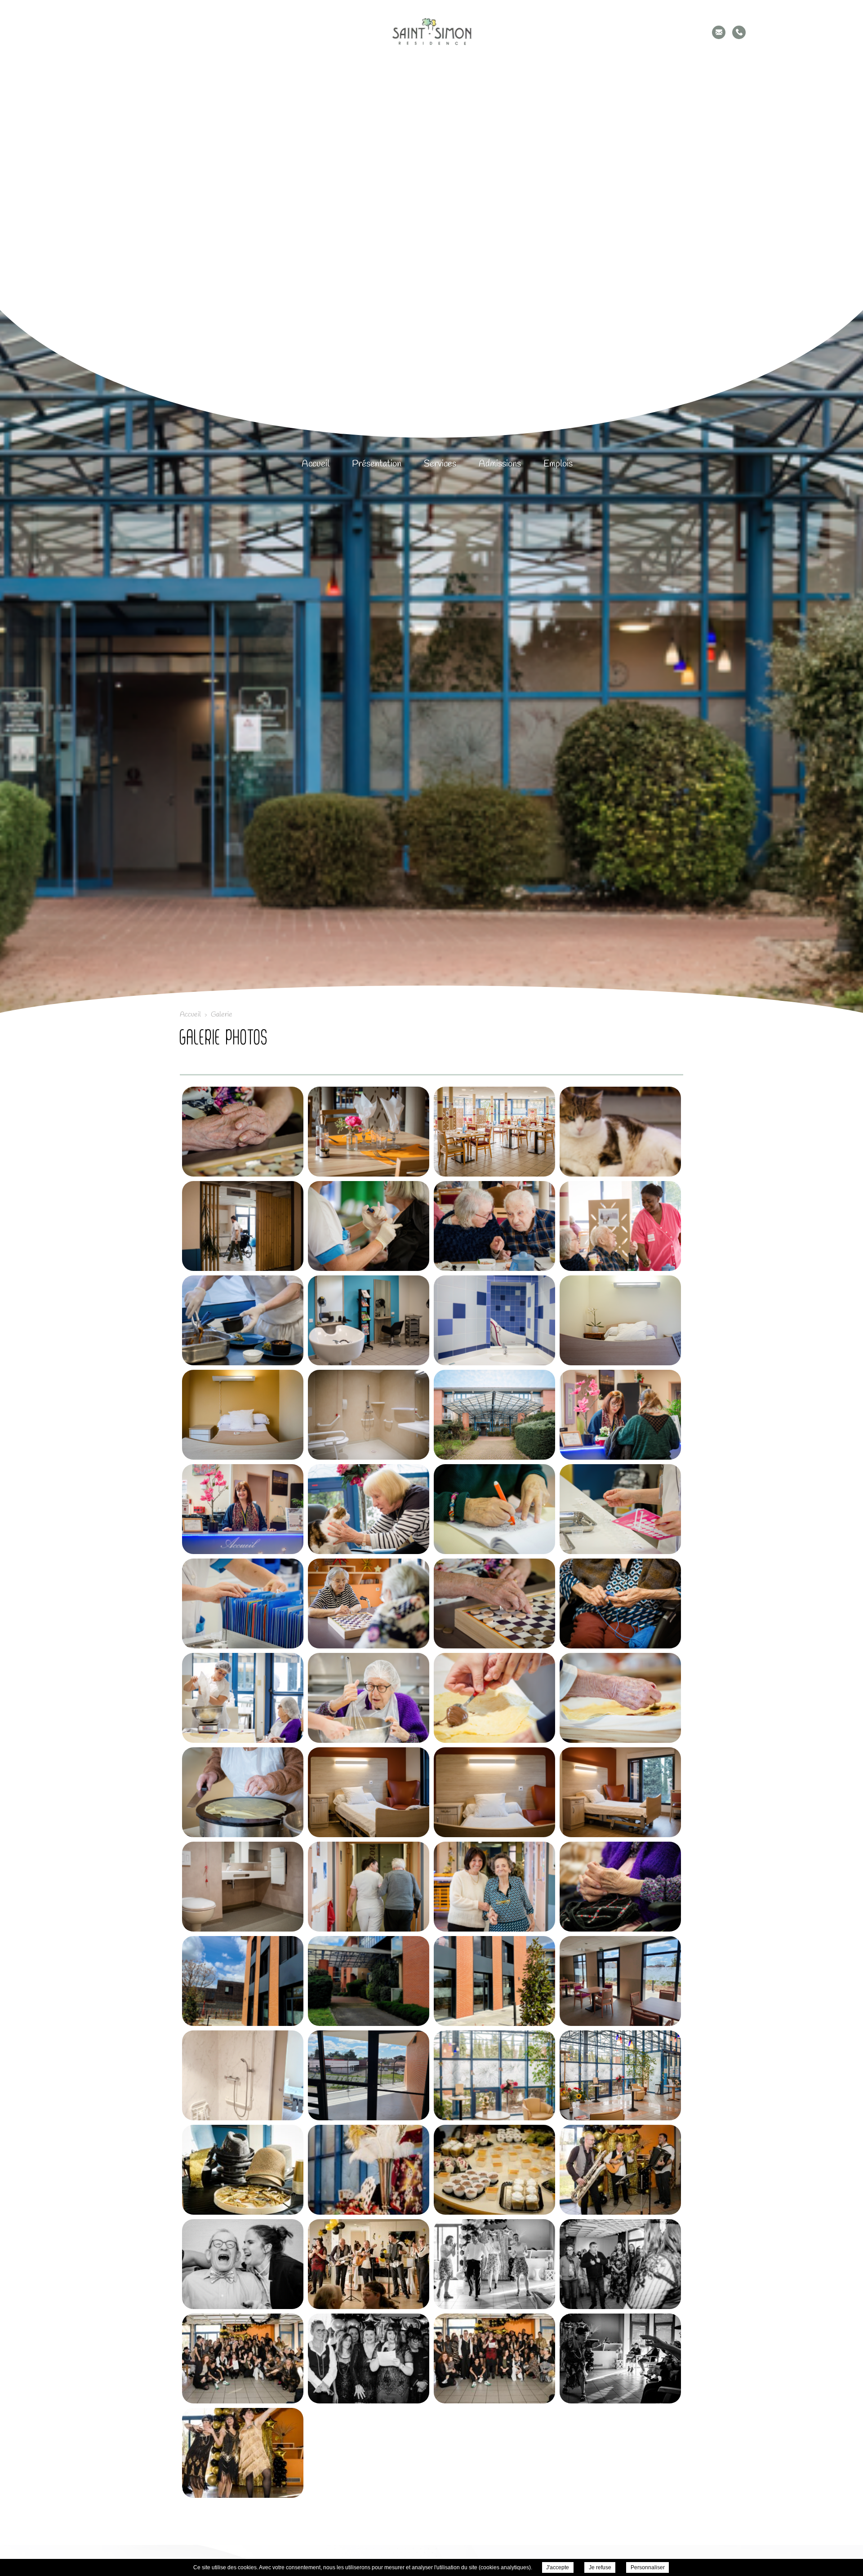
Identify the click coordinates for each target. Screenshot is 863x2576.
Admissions (500, 464)
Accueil (316, 464)
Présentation (377, 464)
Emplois (558, 464)
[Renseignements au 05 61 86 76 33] (739, 32)
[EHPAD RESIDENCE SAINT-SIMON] (431, 32)
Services (440, 464)
